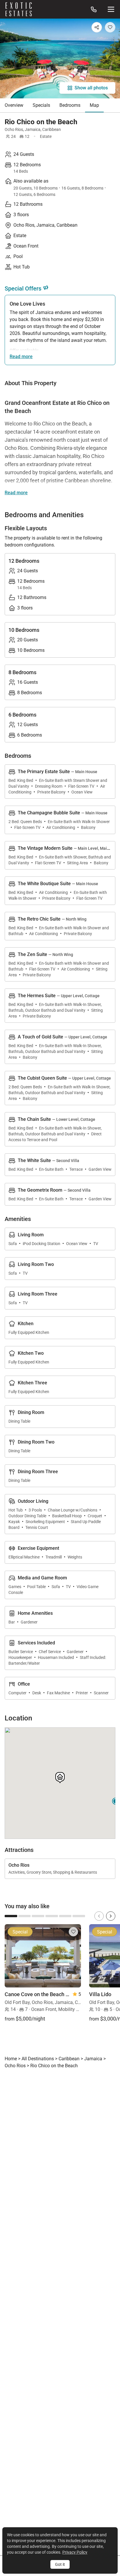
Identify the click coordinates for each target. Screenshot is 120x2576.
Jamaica (33, 129)
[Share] (97, 27)
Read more (21, 357)
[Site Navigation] (111, 9)
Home (11, 2059)
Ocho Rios (14, 129)
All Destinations (38, 2059)
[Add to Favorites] (110, 27)
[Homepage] (19, 9)
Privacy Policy (75, 2552)
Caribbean (52, 129)
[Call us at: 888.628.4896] (94, 9)
